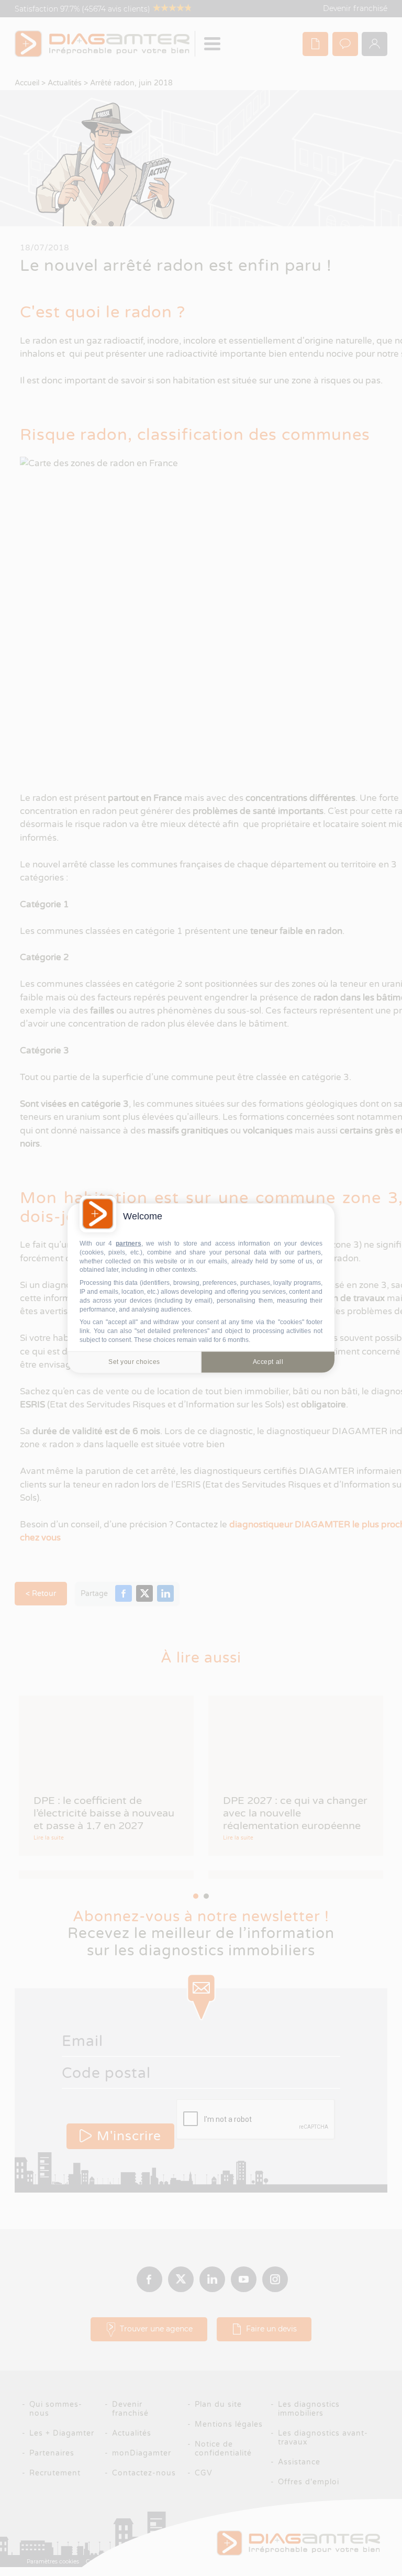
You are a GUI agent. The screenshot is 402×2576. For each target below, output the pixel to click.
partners (129, 1243)
